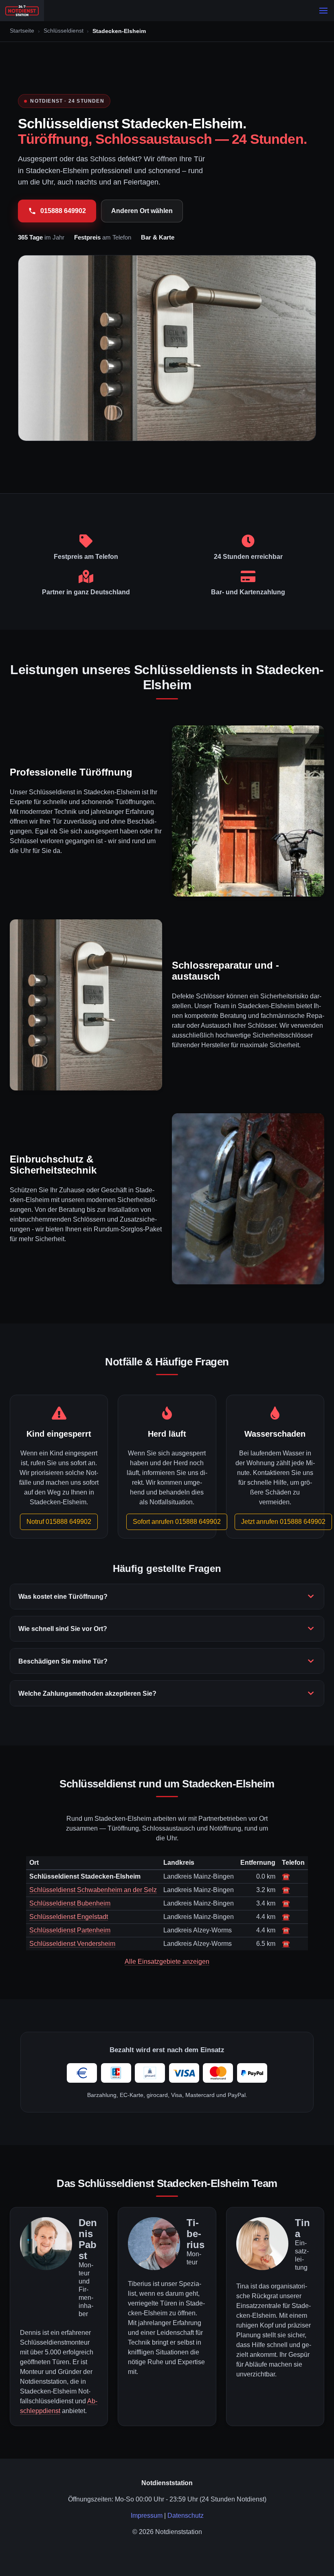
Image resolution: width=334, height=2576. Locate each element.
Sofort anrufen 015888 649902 (177, 1522)
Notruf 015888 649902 (59, 1522)
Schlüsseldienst (64, 31)
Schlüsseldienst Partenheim (70, 1930)
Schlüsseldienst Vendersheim (72, 1944)
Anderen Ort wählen (142, 211)
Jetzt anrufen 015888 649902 (283, 1522)
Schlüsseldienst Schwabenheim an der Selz (93, 1890)
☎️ (286, 1876)
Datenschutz (186, 2516)
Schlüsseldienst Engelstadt (69, 1917)
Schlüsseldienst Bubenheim (70, 1903)
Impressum (147, 2516)
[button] (323, 11)
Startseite (22, 31)
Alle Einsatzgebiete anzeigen (167, 1962)
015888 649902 (63, 211)
